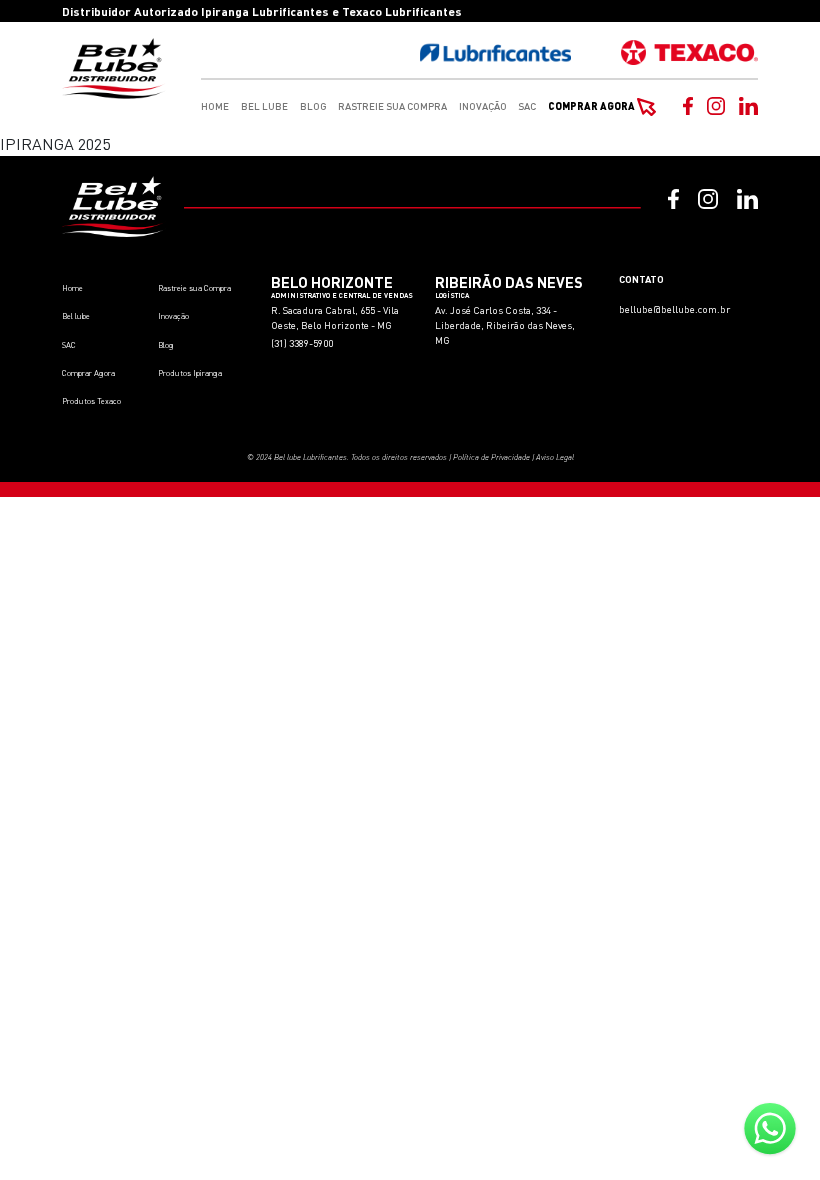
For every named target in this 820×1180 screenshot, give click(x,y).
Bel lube (76, 316)
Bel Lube (264, 106)
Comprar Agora (592, 106)
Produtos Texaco (91, 401)
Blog (313, 106)
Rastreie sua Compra (194, 288)
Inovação (483, 106)
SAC (527, 106)
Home (215, 106)
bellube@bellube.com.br (674, 309)
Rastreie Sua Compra (392, 106)
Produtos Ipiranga (190, 373)
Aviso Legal (555, 457)
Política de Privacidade (491, 457)
